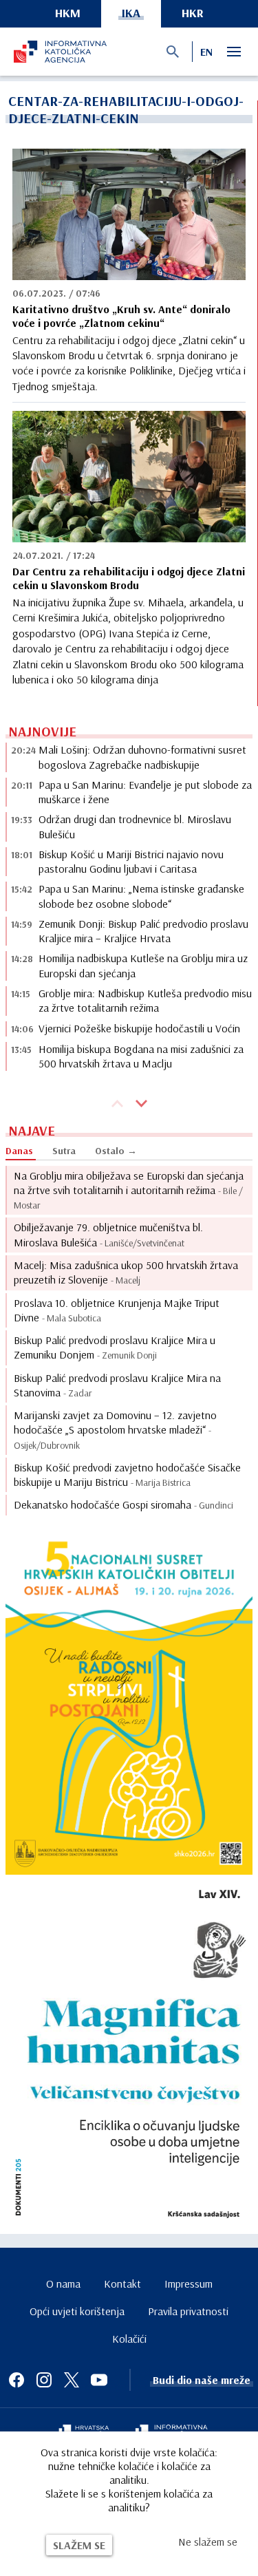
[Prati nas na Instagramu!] (44, 2380)
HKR (193, 13)
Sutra (64, 1151)
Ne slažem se (208, 2542)
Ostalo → (116, 1151)
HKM (68, 13)
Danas (19, 1151)
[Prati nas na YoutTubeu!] (99, 2380)
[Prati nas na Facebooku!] (17, 2380)
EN (206, 52)
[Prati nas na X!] (72, 2380)
